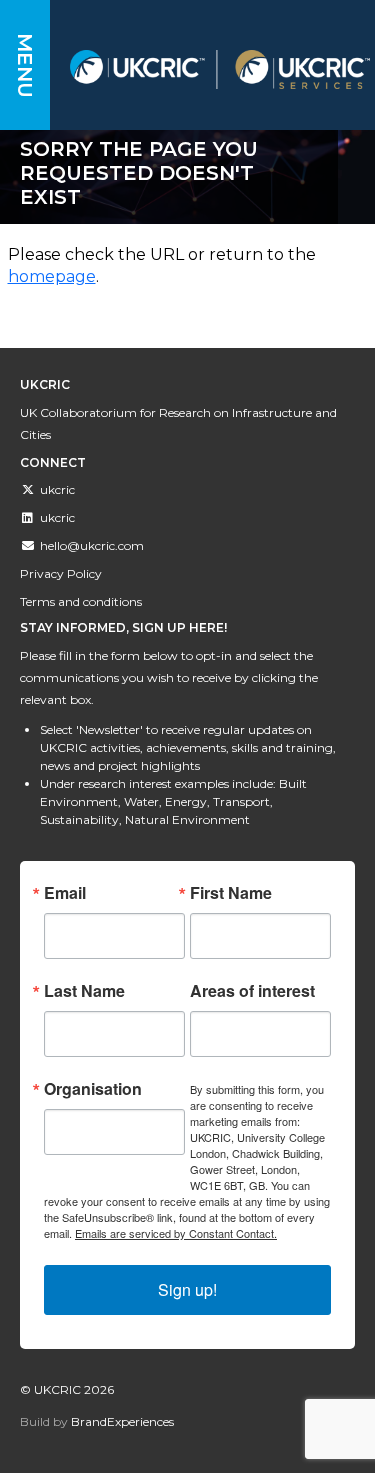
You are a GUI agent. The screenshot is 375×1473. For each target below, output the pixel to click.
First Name (231, 893)
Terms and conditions (81, 601)
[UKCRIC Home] (220, 69)
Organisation (93, 1089)
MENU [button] (25, 65)
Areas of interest (252, 991)
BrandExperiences (122, 1421)
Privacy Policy (61, 573)
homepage (52, 276)
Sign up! (187, 1289)
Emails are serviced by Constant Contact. (176, 1233)
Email (65, 893)
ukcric (57, 489)
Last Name (84, 991)
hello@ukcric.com (92, 545)
